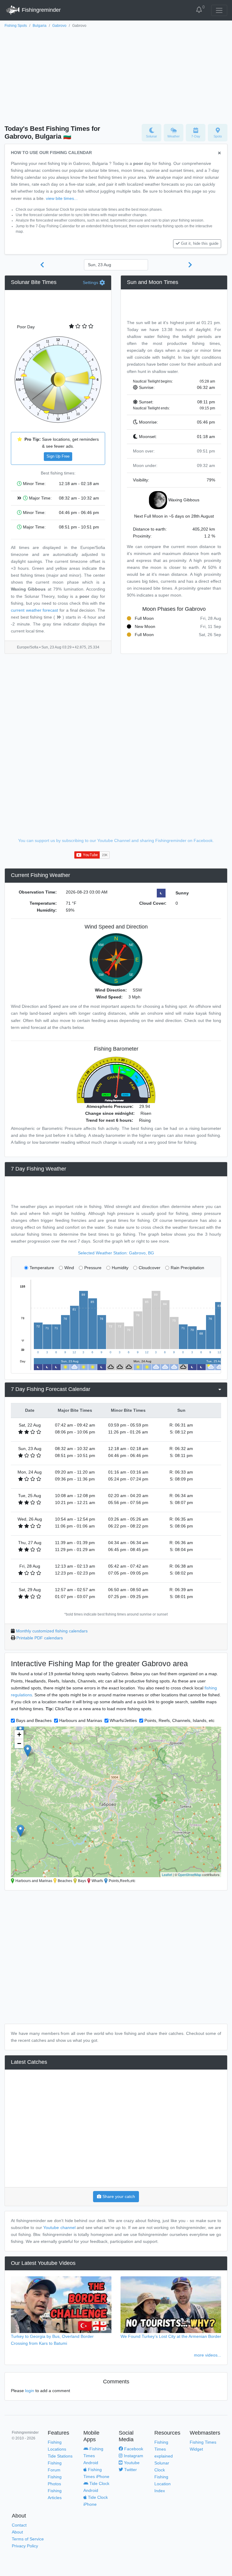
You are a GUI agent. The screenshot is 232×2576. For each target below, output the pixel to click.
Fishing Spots (16, 26)
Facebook (133, 2449)
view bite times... (62, 198)
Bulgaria (40, 26)
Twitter (130, 2470)
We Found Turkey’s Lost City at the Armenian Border (171, 2336)
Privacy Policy (25, 2546)
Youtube (131, 2463)
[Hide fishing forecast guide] (219, 153)
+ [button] (19, 1734)
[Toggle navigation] (219, 10)
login (30, 2391)
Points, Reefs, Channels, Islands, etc (179, 1720)
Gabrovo (59, 26)
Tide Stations (60, 2456)
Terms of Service (28, 2539)
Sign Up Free (58, 456)
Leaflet (167, 1874)
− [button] (19, 1744)
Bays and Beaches (34, 1720)
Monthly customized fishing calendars (52, 1631)
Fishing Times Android (93, 2456)
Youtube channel (59, 2228)
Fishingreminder (40, 10)
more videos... (208, 2355)
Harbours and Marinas (81, 1720)
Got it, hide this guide (200, 244)
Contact (19, 2525)
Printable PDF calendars (40, 1638)
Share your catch (118, 2196)
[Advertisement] (116, 74)
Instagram (133, 2456)
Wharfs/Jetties (123, 1720)
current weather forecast (34, 610)
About (17, 2532)
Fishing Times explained (164, 2449)
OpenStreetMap (190, 1874)
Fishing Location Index (163, 2484)
